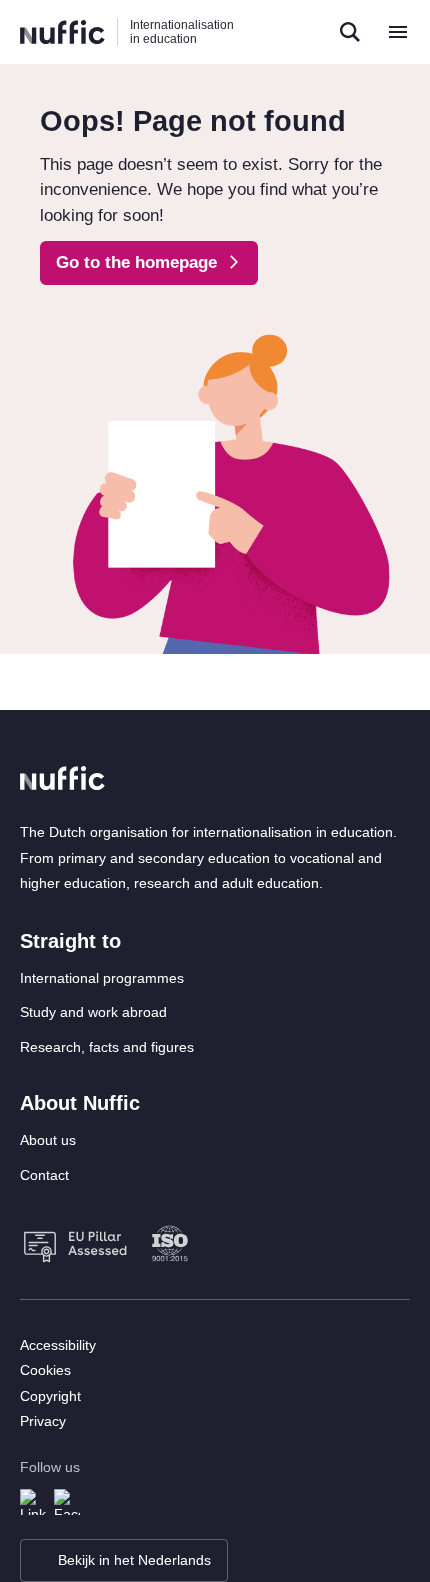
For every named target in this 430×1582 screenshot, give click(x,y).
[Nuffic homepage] (62, 32)
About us (48, 1140)
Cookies (45, 1370)
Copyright (50, 1396)
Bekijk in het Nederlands (134, 1560)
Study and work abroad (93, 1012)
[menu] (398, 32)
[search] (350, 32)
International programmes (102, 978)
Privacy (43, 1421)
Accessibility (58, 1345)
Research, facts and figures (107, 1047)
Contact (44, 1175)
